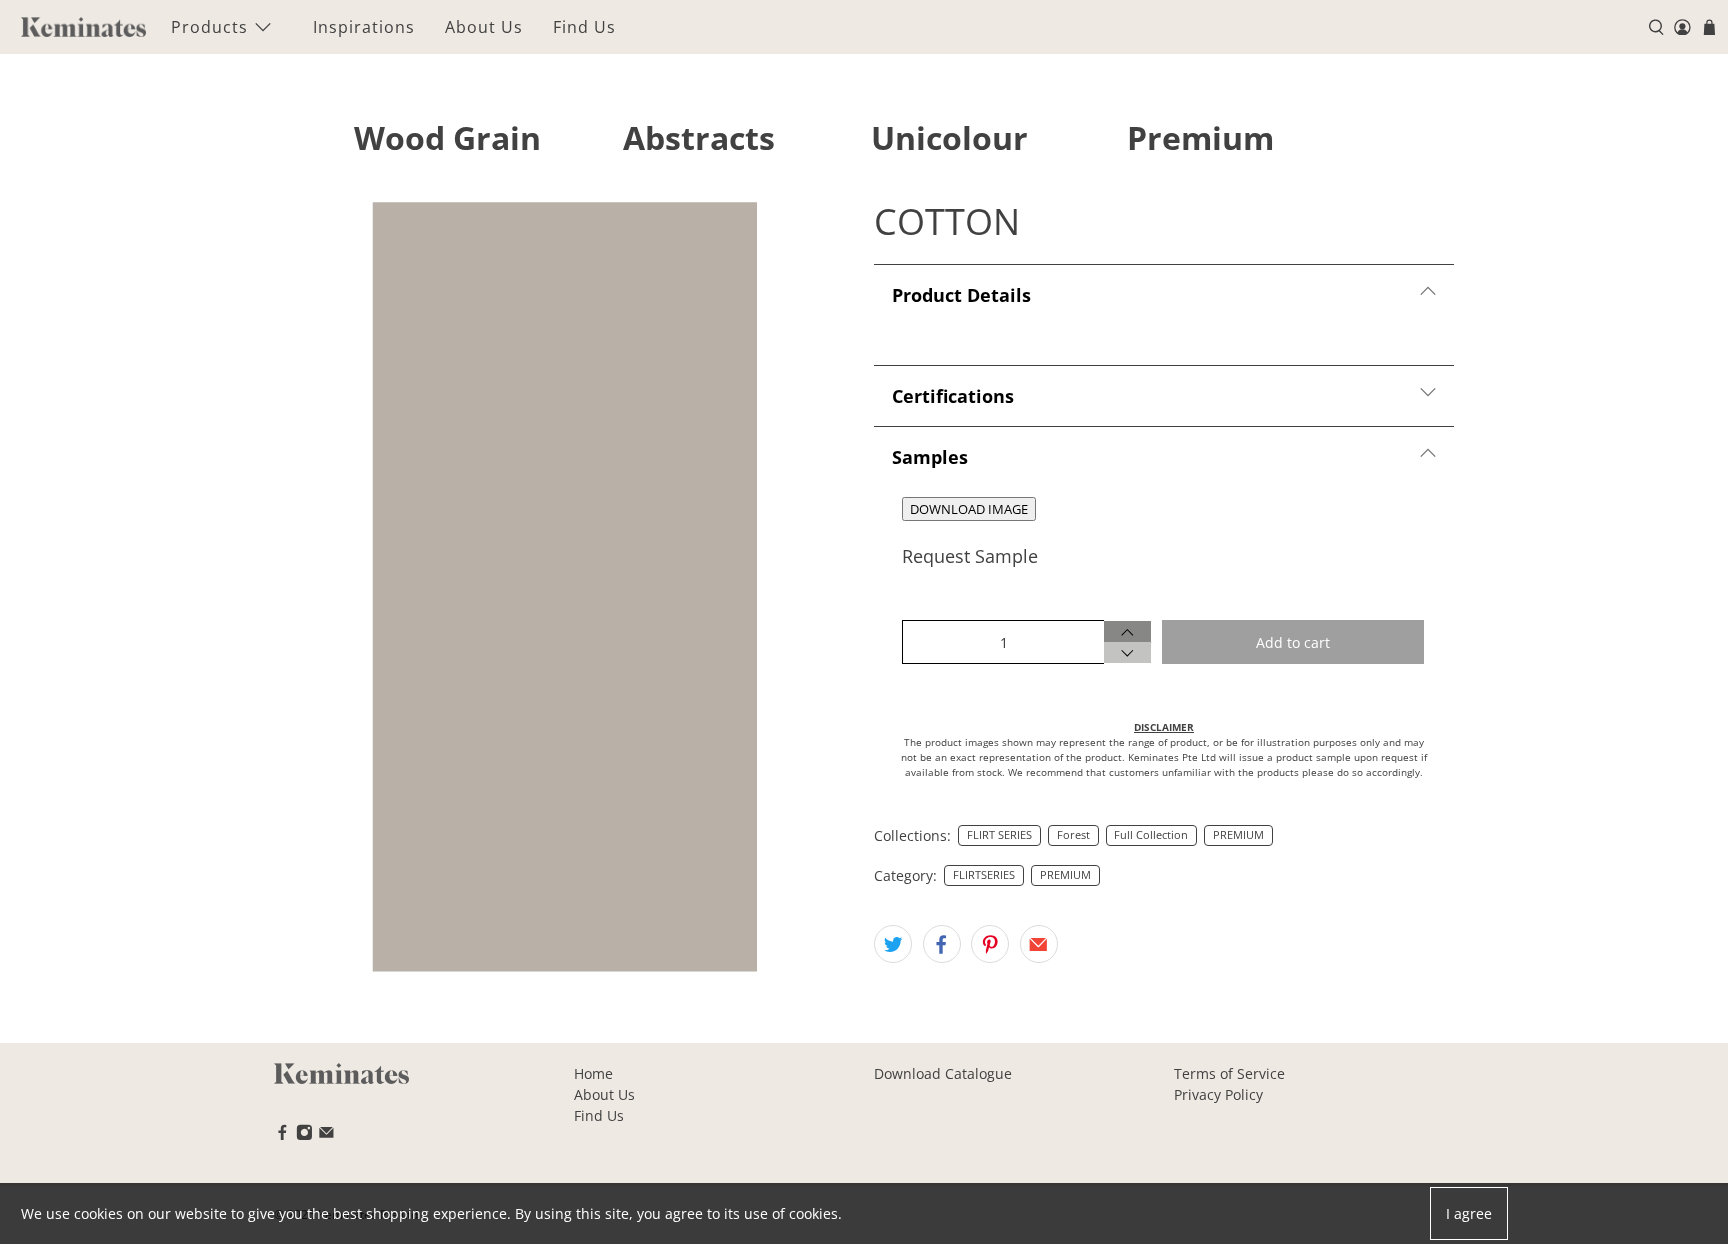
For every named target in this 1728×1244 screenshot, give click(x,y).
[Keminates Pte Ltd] (83, 26)
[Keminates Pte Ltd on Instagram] (304, 1135)
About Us (484, 27)
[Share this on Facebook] (942, 944)
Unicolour (949, 137)
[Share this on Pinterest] (990, 944)
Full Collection (1151, 835)
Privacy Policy (1218, 1094)
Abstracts (699, 137)
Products (209, 27)
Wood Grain (447, 137)
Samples (930, 457)
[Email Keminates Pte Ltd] (326, 1135)
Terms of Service (1229, 1073)
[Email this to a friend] (1039, 944)
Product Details (961, 295)
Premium (1200, 137)
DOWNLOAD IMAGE (969, 509)
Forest (1073, 835)
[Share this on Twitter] (893, 944)
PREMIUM (1238, 835)
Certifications (953, 396)
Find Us (584, 27)
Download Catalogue (943, 1073)
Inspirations (364, 27)
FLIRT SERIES (999, 835)
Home (593, 1073)
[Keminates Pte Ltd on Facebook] (282, 1135)
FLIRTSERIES (984, 875)
